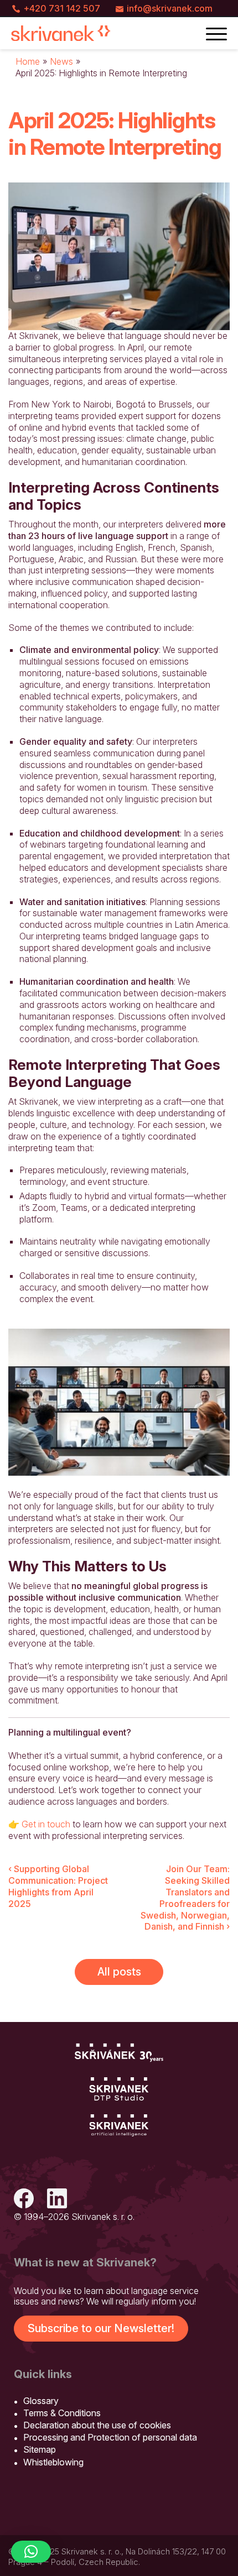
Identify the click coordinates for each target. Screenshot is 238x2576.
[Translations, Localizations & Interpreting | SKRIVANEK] (61, 33)
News (61, 61)
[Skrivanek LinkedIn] (57, 2200)
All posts (119, 1972)
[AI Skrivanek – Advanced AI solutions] (119, 2126)
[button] (31, 2552)
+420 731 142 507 (62, 8)
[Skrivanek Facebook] (24, 2200)
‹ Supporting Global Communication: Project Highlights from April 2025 (58, 1886)
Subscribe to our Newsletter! (101, 2328)
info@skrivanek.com (170, 8)
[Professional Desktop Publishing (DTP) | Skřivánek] (119, 2089)
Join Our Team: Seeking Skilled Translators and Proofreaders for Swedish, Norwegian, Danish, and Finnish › (185, 1898)
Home (28, 61)
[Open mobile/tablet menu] (216, 33)
